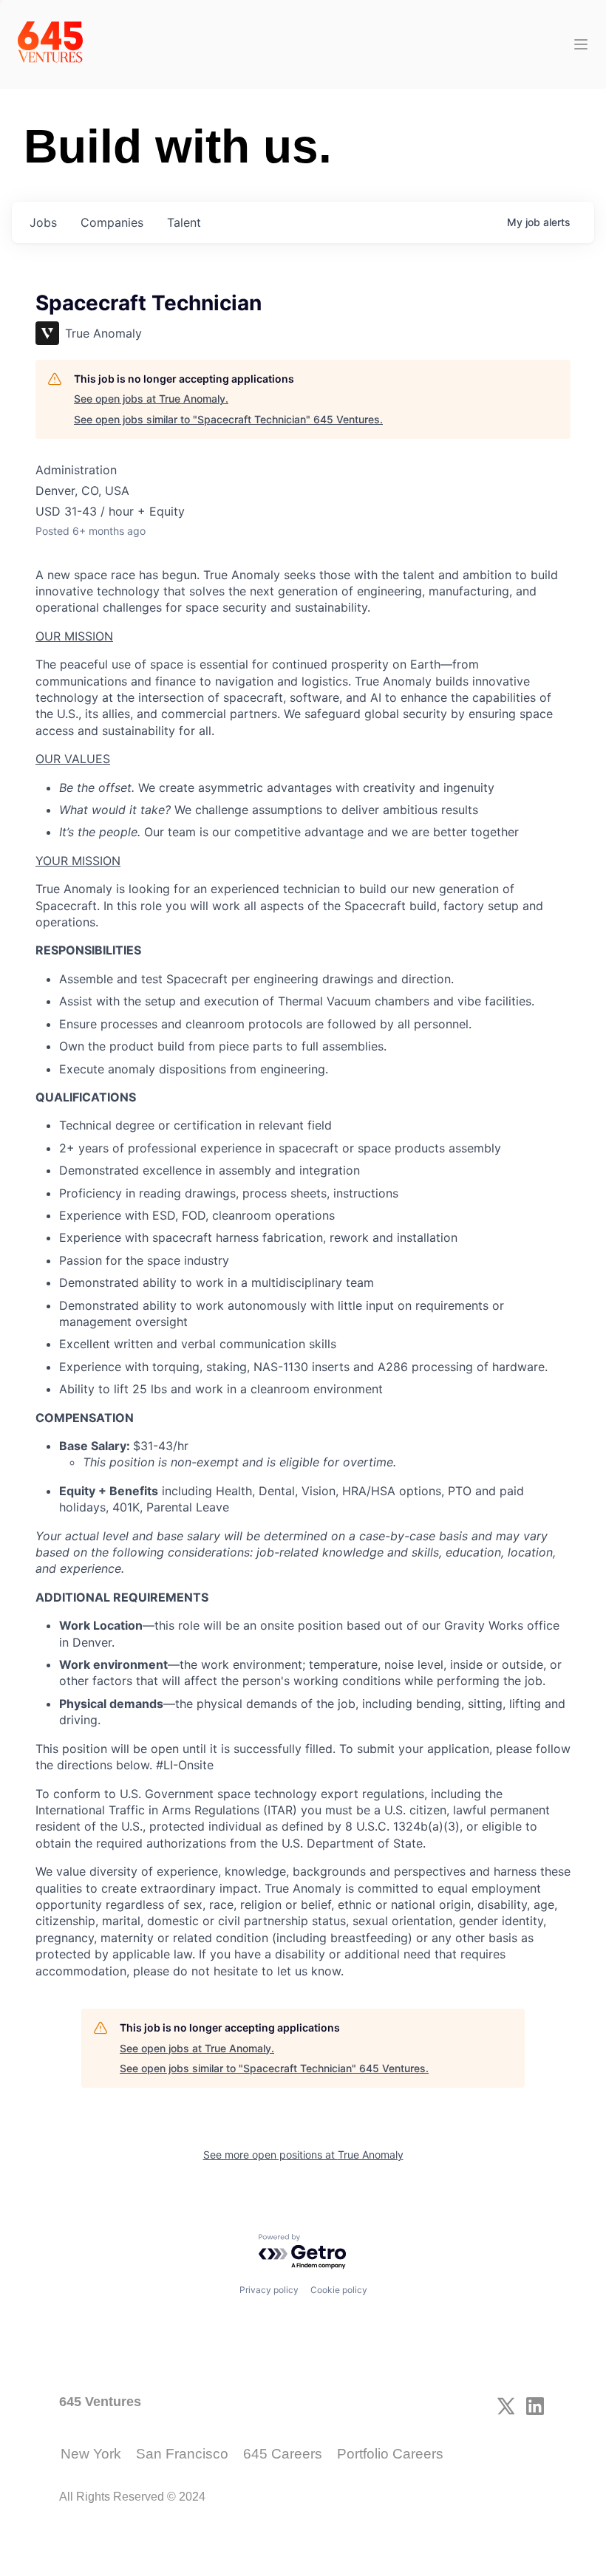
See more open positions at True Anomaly (303, 2155)
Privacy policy (269, 2290)
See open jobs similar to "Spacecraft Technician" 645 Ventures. (228, 419)
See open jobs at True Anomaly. (151, 399)
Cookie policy (339, 2290)
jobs (43, 222)
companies (112, 222)
